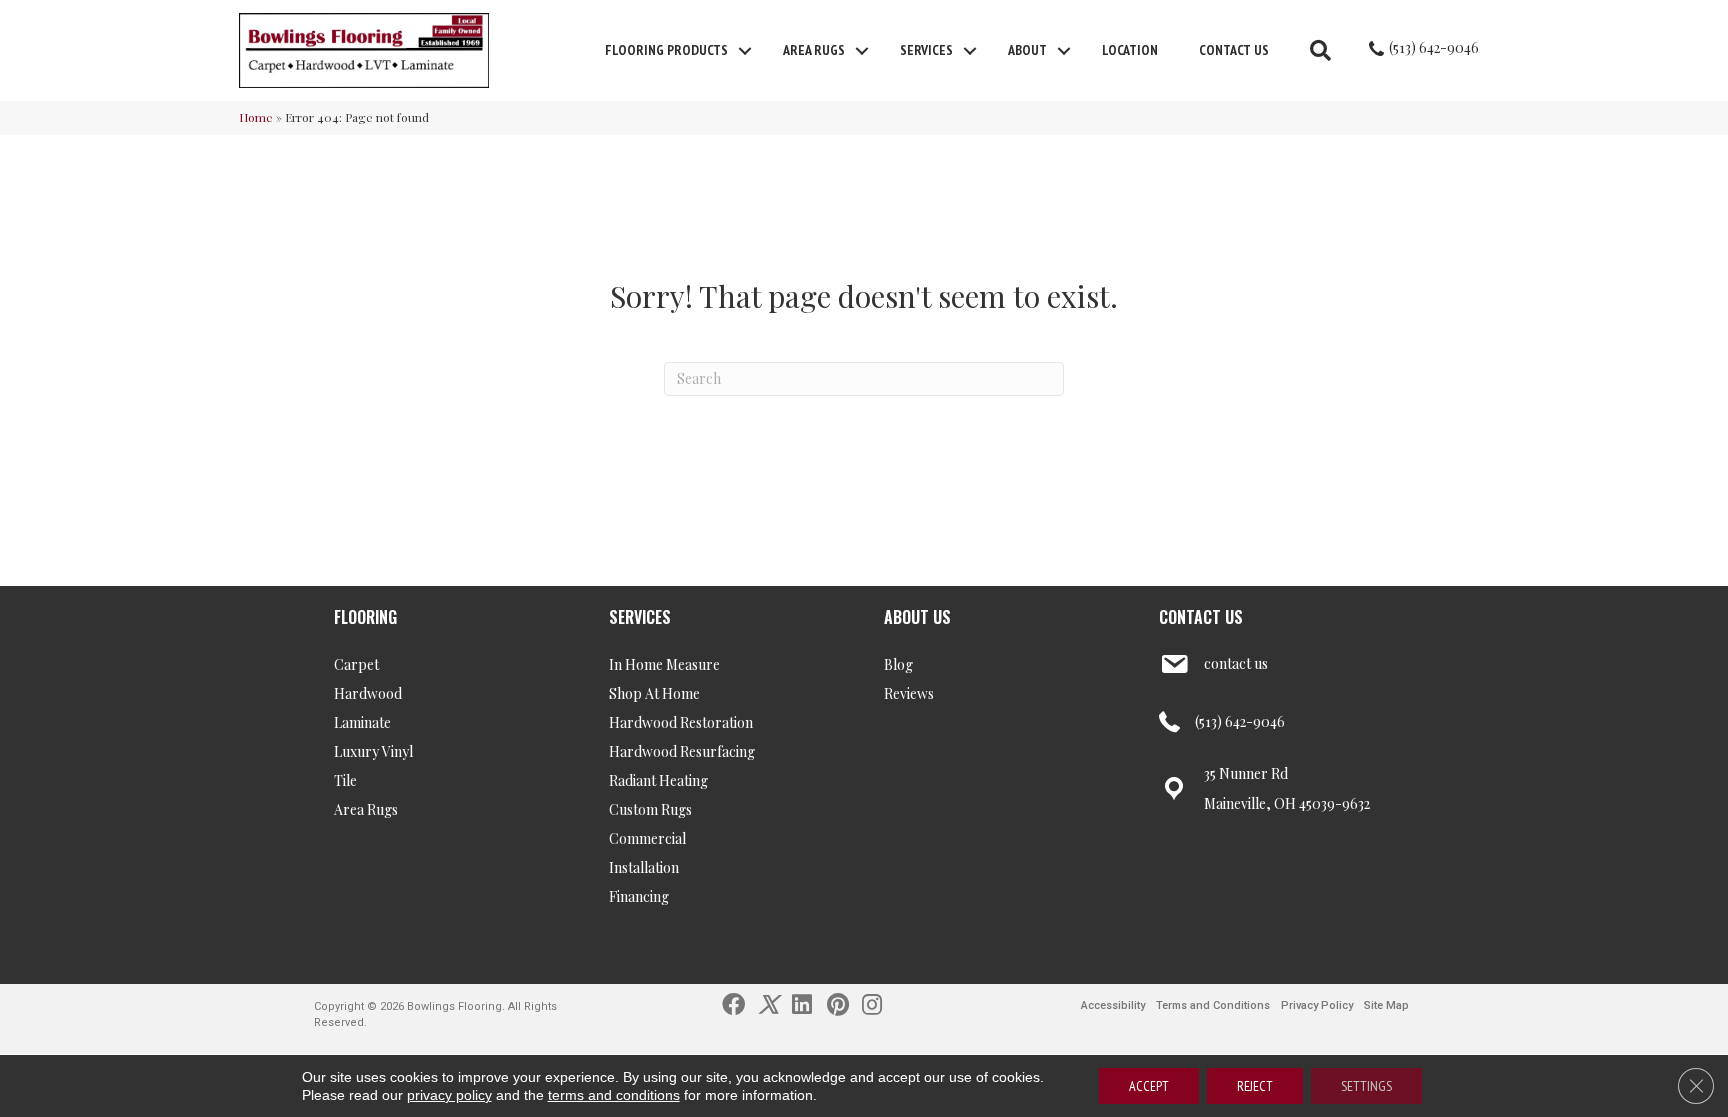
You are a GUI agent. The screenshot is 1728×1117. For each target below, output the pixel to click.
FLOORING (365, 617)
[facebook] (733, 1003)
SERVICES (640, 617)
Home (256, 117)
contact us (1236, 663)
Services (926, 50)
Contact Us (1234, 50)
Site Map (1386, 1005)
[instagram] (872, 1003)
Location (1130, 50)
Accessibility (1113, 1005)
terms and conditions (614, 1095)
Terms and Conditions (1213, 1005)
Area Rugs (814, 50)
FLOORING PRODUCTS (666, 50)
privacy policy (449, 1095)
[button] (745, 51)
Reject (1255, 1086)
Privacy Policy (1317, 1005)
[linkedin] (802, 1003)
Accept (1149, 1086)
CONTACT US (1201, 617)
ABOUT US (917, 617)
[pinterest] (838, 1003)
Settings (1366, 1086)
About (1027, 50)
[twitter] (768, 1003)
